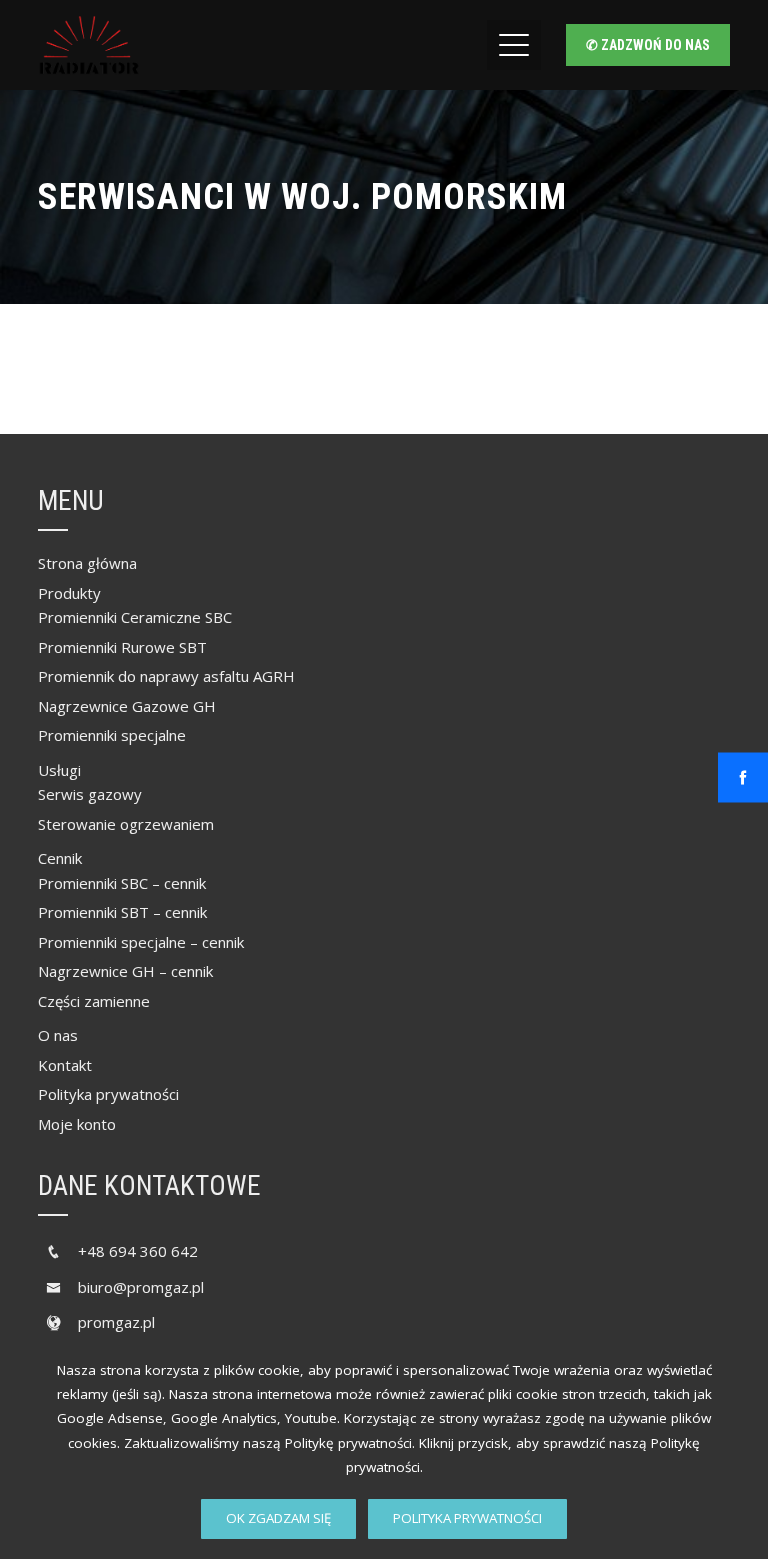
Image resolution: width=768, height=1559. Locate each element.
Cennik (60, 858)
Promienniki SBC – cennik (122, 883)
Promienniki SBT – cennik (122, 912)
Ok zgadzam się (278, 1518)
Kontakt (65, 1065)
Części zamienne (94, 1001)
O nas (58, 1035)
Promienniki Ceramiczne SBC (135, 617)
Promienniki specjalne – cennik (141, 942)
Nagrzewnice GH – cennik (125, 971)
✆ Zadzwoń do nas (648, 45)
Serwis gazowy (90, 794)
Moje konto (77, 1124)
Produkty (69, 593)
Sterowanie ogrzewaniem (126, 824)
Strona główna (87, 563)
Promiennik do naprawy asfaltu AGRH (166, 676)
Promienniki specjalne (112, 735)
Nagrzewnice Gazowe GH (127, 706)
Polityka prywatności (467, 1518)
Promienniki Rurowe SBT (122, 647)
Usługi (59, 770)
